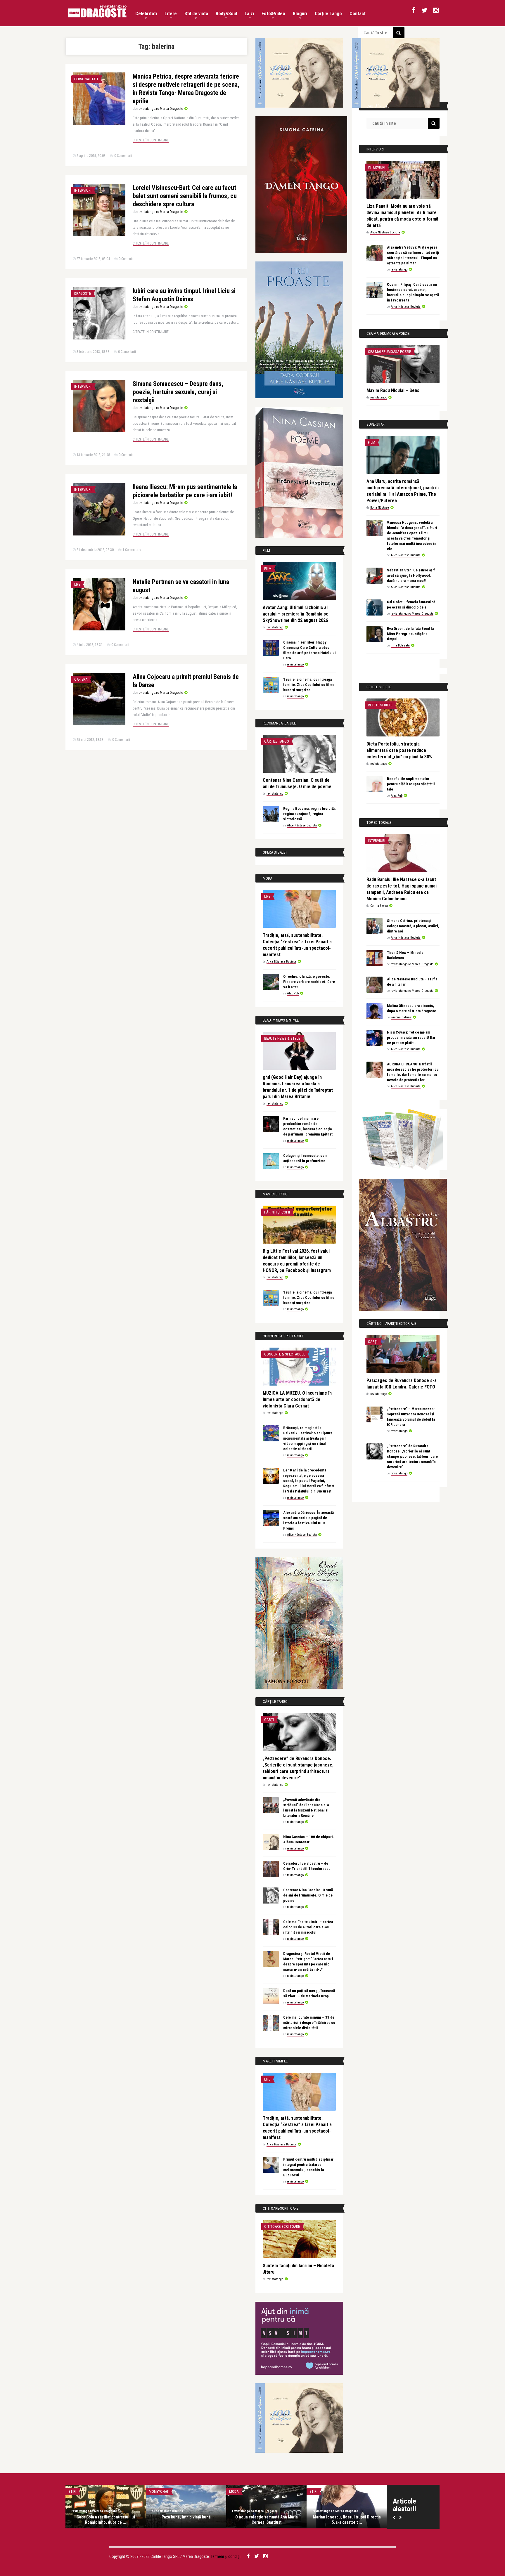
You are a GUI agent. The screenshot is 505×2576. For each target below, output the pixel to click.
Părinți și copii (277, 1212)
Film (268, 569)
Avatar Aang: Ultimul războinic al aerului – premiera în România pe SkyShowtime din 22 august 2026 (296, 614)
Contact (358, 14)
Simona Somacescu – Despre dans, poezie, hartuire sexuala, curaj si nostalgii (178, 392)
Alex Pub (293, 993)
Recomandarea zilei (326, 2491)
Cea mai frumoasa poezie (389, 352)
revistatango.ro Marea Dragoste (160, 109)
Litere (171, 14)
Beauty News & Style (282, 1038)
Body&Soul (226, 14)
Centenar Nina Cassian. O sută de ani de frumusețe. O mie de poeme (308, 1895)
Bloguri (300, 14)
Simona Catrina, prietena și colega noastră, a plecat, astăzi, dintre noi (413, 926)
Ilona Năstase (380, 508)
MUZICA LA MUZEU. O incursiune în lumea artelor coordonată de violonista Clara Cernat (297, 1399)
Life (77, 584)
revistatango (275, 627)
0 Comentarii (123, 156)
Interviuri (83, 190)
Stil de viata (196, 14)
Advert (74, 2491)
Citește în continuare (151, 140)
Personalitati (86, 79)
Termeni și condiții (226, 2556)
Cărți (269, 1720)
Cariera (81, 679)
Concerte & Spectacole (285, 1354)
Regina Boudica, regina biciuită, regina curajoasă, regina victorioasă (309, 814)
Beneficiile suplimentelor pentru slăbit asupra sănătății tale (411, 784)
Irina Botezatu (400, 645)
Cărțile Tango (328, 14)
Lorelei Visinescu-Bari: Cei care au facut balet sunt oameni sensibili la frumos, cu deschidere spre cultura (185, 196)
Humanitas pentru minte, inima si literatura (347, 2520)
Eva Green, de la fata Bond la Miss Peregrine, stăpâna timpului (410, 634)
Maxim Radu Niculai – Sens (393, 390)
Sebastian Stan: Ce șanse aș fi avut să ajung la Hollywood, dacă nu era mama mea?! (411, 575)
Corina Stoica (379, 906)
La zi (249, 14)
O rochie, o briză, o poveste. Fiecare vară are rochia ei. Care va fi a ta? (309, 982)
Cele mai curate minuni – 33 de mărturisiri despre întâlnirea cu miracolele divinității (309, 2023)
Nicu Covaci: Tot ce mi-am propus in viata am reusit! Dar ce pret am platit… (411, 1037)
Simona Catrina (401, 1017)
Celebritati (146, 14)
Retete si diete (380, 705)
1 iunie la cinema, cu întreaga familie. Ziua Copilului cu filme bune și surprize (309, 685)
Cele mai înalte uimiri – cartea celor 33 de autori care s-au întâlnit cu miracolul (308, 1927)
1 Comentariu (132, 550)
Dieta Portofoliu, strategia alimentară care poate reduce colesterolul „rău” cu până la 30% (399, 750)
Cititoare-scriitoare (282, 2226)
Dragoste (83, 293)
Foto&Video (273, 14)
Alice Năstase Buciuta (302, 825)
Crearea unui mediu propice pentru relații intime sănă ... (106, 2520)
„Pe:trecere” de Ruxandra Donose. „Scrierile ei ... (186, 2520)
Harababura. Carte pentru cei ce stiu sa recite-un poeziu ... (267, 2520)
